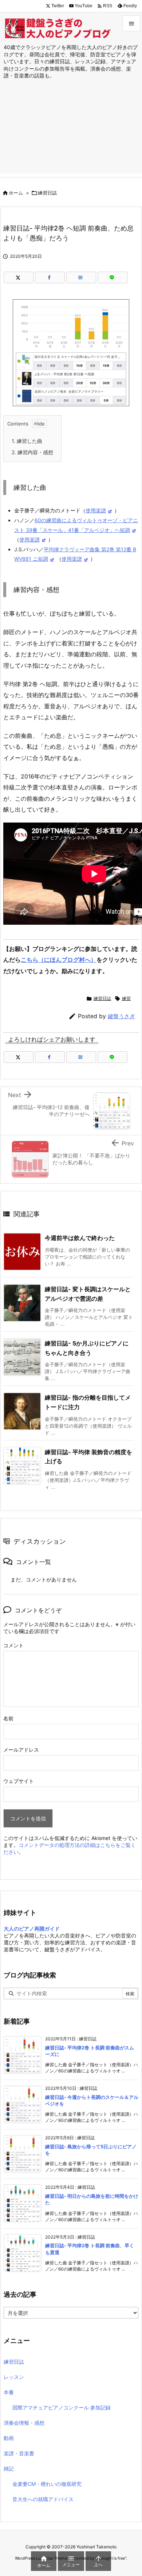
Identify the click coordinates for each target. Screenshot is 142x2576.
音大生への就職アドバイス (43, 2499)
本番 (9, 2392)
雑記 (9, 2469)
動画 (9, 2438)
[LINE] (113, 277)
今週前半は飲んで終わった (80, 1238)
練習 (126, 998)
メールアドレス (21, 1750)
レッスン (14, 2377)
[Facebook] (50, 277)
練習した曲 (27, 441)
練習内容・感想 (32, 452)
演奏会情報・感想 (24, 2423)
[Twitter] (19, 277)
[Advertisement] (71, 134)
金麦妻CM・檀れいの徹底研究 (47, 2484)
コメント (13, 1645)
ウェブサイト (19, 1781)
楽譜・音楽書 (19, 2453)
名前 (8, 1718)
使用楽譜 (96, 510)
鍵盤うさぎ (121, 1016)
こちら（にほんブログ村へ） (59, 960)
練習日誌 (47, 193)
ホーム (16, 193)
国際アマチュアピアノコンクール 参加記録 (62, 2407)
